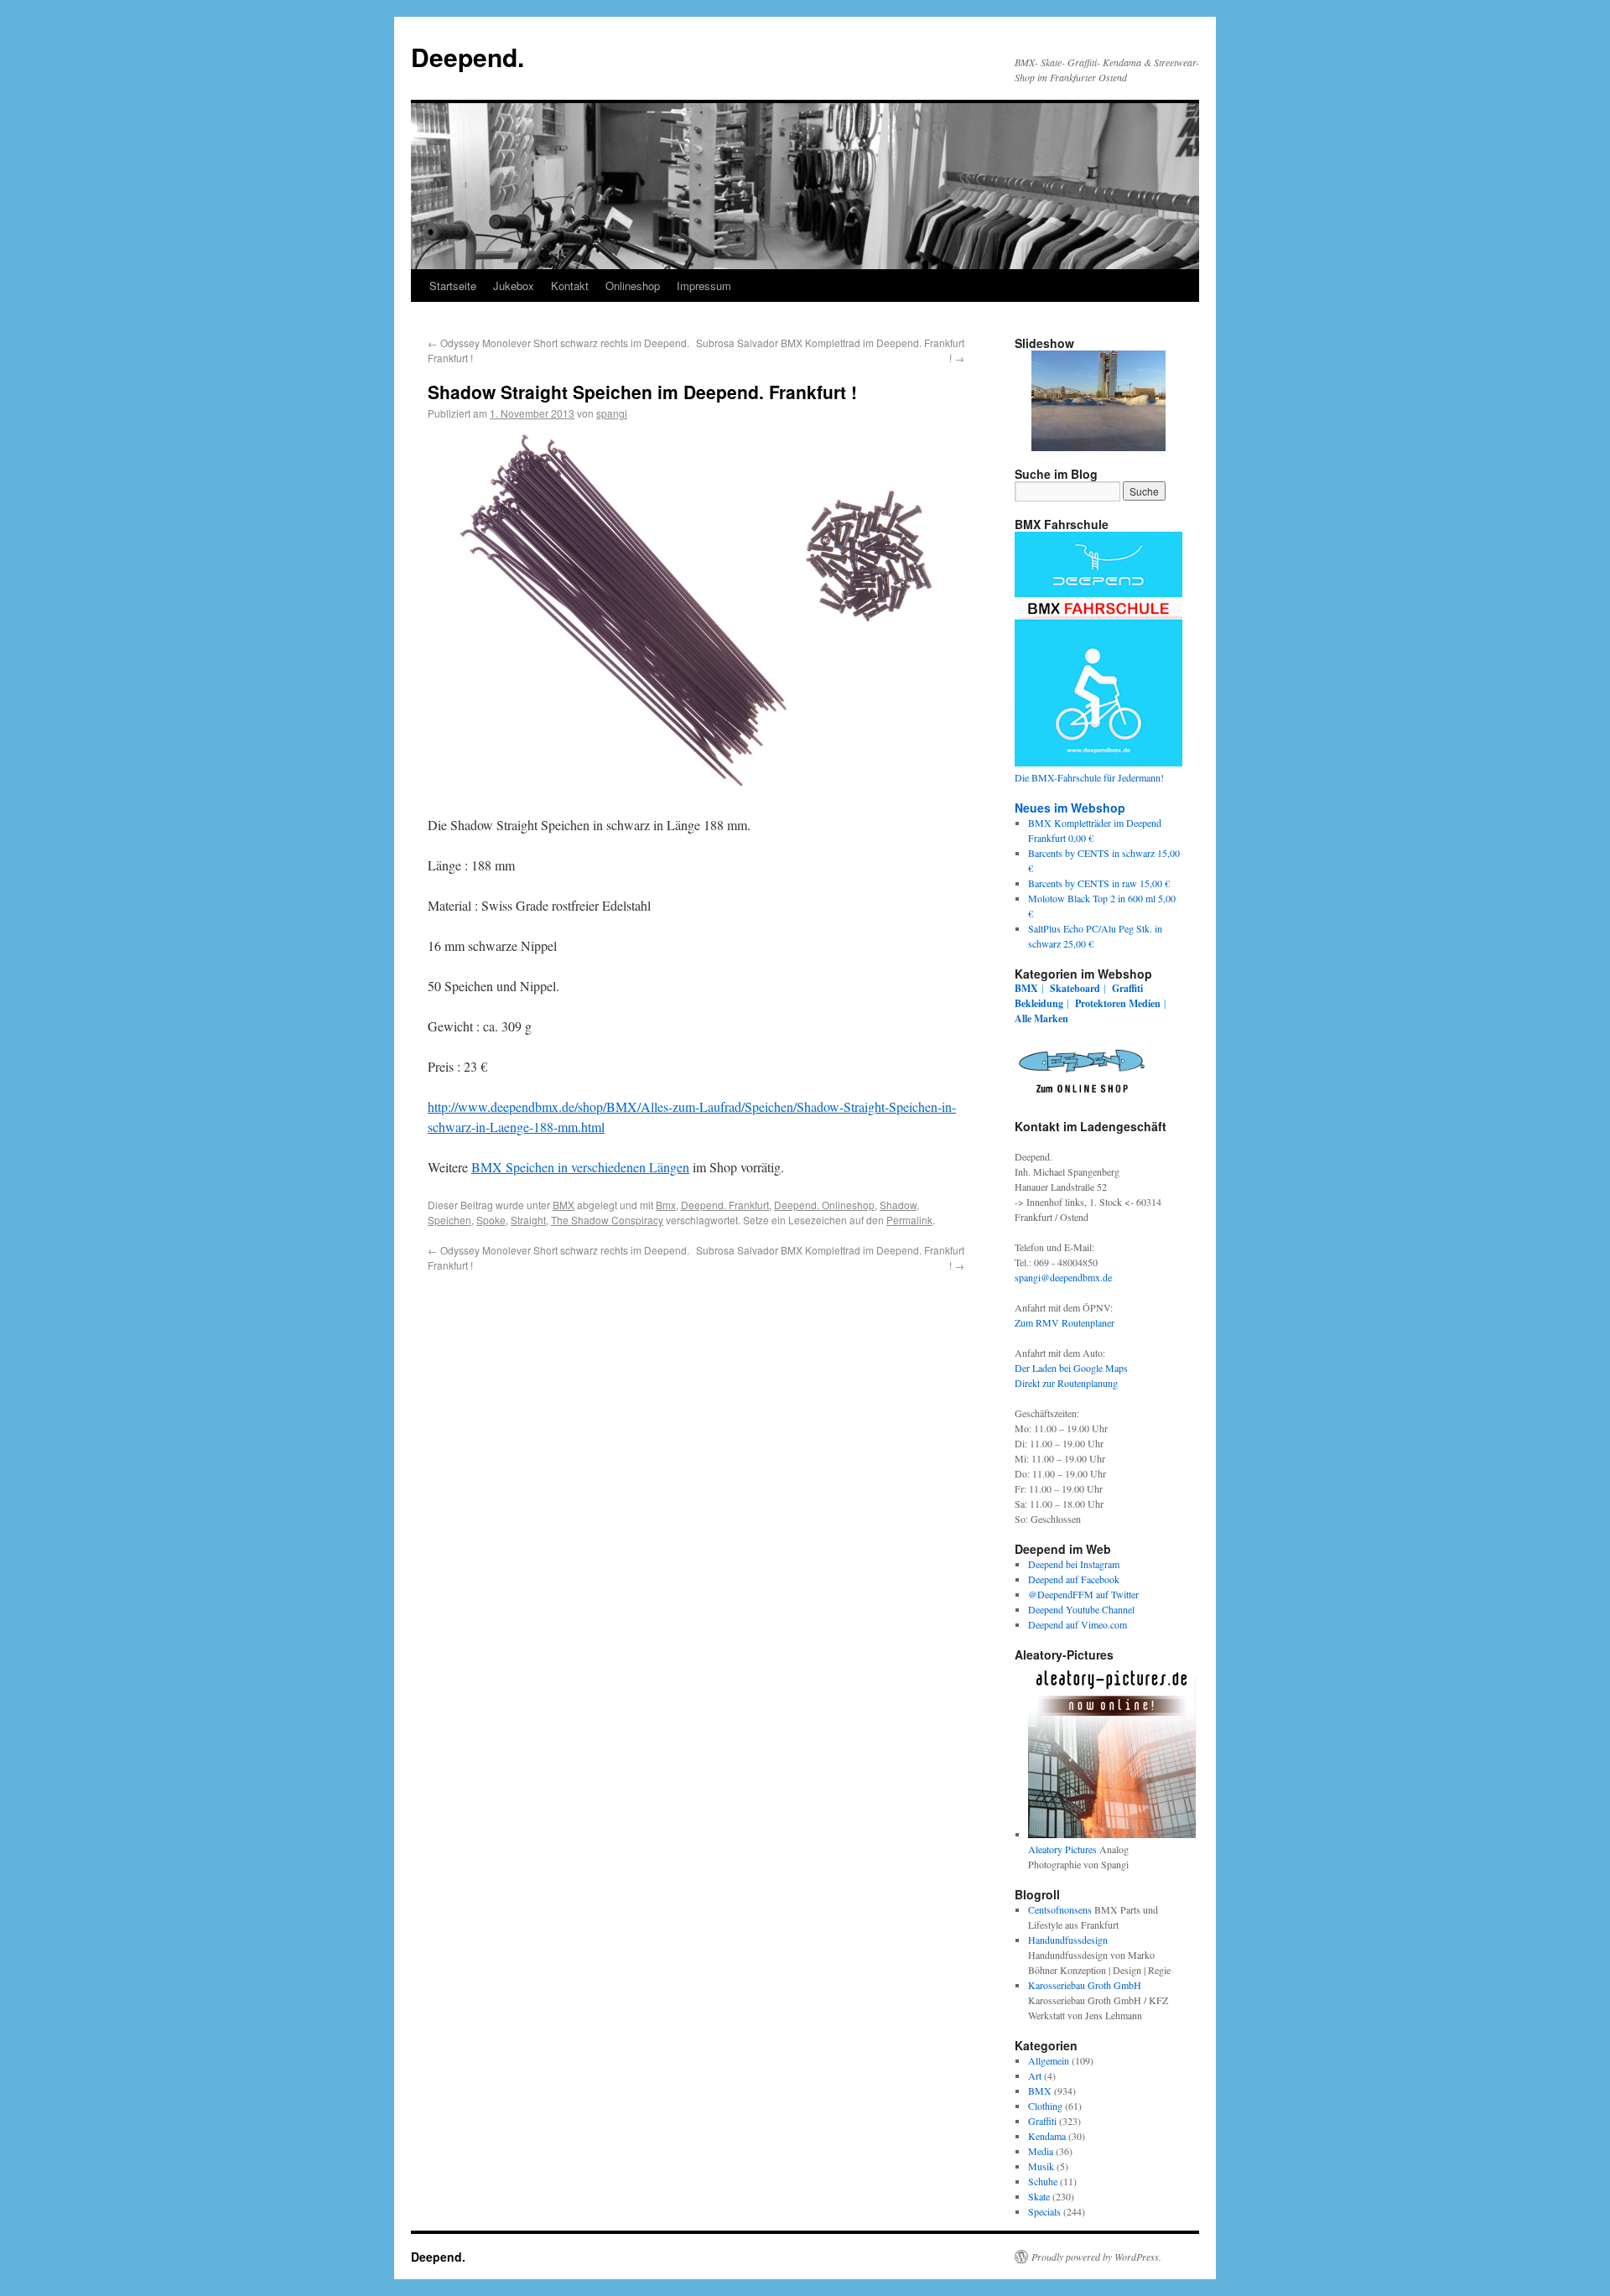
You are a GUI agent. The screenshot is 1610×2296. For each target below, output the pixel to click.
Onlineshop (633, 286)
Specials (1044, 2211)
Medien (1145, 1003)
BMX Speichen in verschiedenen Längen (580, 1167)
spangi (612, 413)
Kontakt (570, 286)
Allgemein (1049, 2060)
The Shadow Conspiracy (607, 1220)
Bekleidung (1039, 1003)
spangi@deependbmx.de (1063, 1277)
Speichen (449, 1220)
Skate (1039, 2196)
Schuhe (1043, 2181)
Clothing (1045, 2106)
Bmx (666, 1205)
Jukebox (514, 286)
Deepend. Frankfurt (725, 1205)
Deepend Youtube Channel (1081, 1609)
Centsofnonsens (1060, 1909)
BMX (563, 1205)
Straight (528, 1220)
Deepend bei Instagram (1074, 1564)
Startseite (453, 286)
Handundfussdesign (1068, 1940)
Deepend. (467, 57)
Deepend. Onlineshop (824, 1205)
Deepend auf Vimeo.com (1078, 1624)
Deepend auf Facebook (1074, 1579)
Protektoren (1101, 1003)
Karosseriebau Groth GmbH (1085, 1985)
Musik (1041, 2166)
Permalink (909, 1220)
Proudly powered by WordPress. (1096, 2257)
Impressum (704, 286)
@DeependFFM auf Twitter (1083, 1594)
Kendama (1047, 2136)
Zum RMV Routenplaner (1065, 1322)
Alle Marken (1041, 1018)
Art (1035, 2075)
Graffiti (1127, 988)
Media (1041, 2151)
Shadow (898, 1205)
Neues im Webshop (1070, 808)
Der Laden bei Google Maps (1071, 1368)
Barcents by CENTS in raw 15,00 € (1099, 883)
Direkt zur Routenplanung (1066, 1383)
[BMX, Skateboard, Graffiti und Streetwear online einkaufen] (1082, 1096)
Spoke (491, 1220)
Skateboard (1075, 988)
